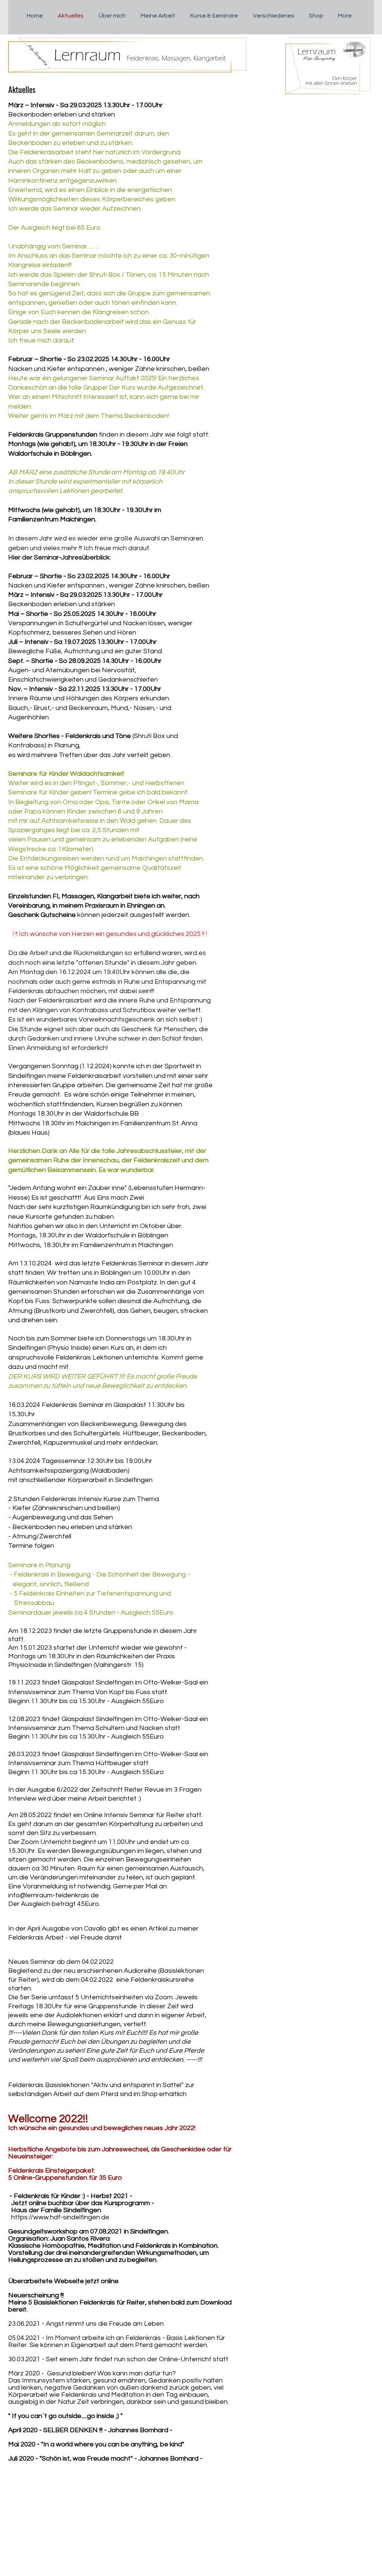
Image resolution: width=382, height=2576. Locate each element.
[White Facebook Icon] (368, 1288)
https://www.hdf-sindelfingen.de (60, 2217)
